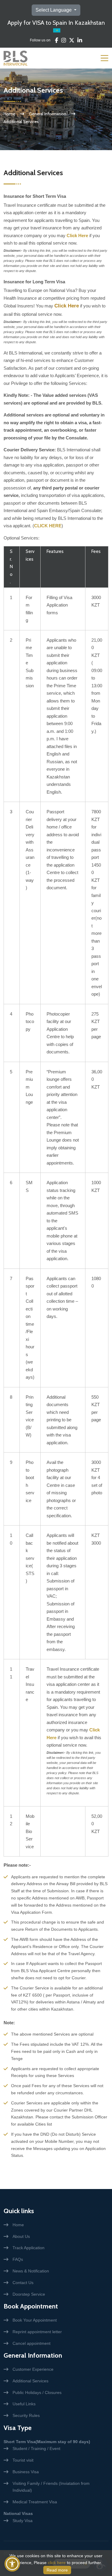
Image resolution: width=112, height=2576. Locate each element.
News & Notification (31, 2271)
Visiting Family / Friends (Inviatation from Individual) (51, 2487)
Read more (57, 2570)
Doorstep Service (29, 2294)
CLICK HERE (48, 526)
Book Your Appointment (35, 2320)
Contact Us (23, 2283)
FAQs (18, 2259)
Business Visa (26, 2472)
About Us (21, 2236)
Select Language (54, 10)
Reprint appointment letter (37, 2332)
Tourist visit (23, 2460)
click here (57, 2563)
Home (9, 114)
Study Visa (23, 2521)
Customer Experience (33, 2369)
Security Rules (26, 2415)
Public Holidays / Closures (37, 2392)
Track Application (29, 2248)
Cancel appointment (32, 2343)
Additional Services (30, 2381)
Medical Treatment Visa (35, 2502)
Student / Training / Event (36, 2448)
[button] (12, 2564)
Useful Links (24, 2404)
